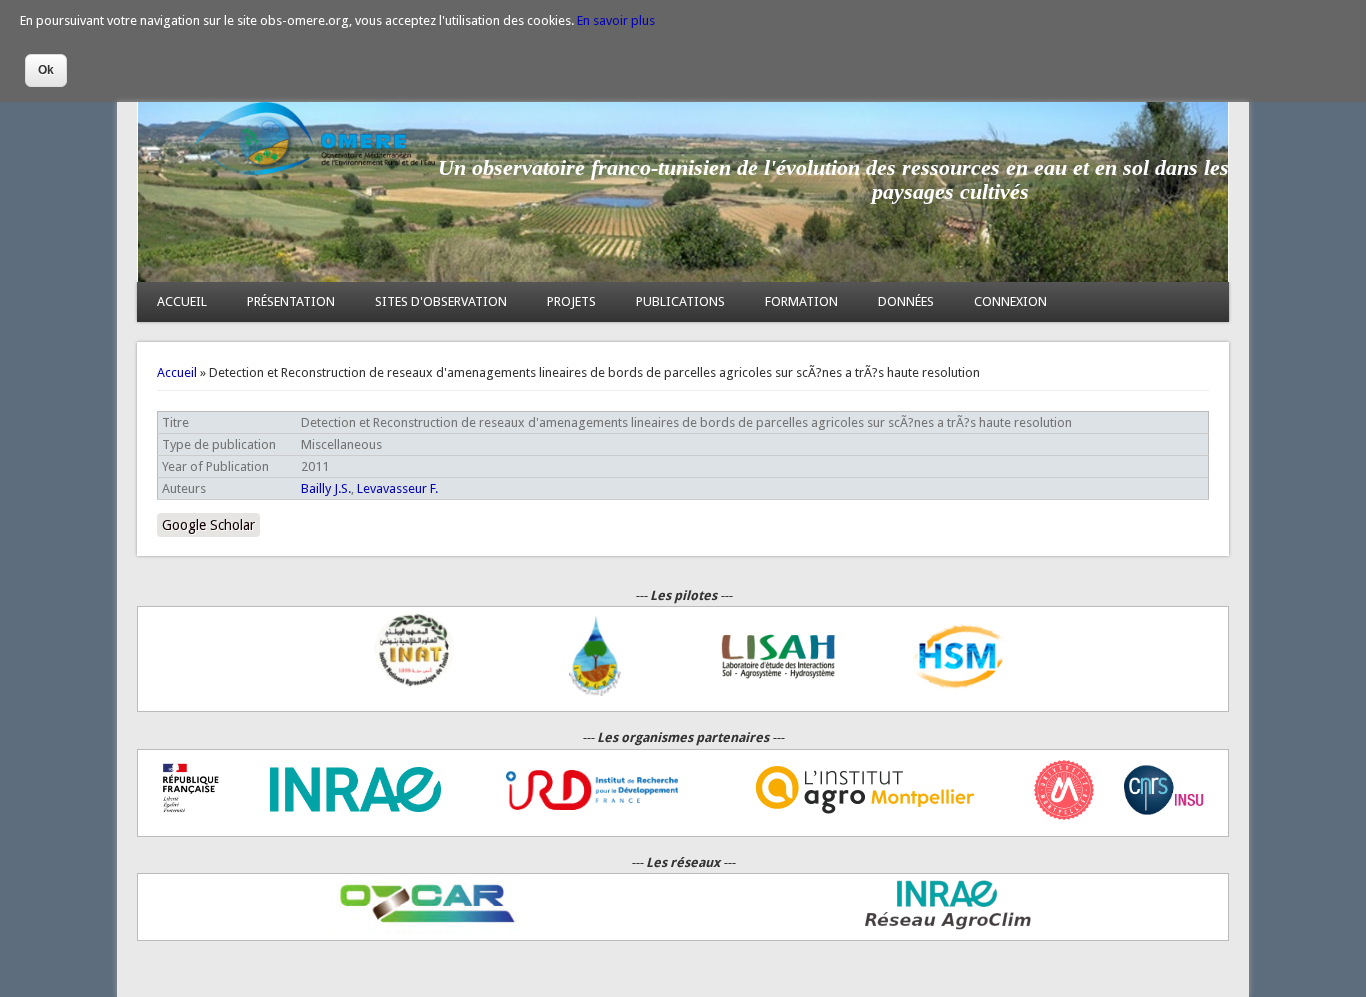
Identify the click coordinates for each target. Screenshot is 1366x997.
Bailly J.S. (326, 488)
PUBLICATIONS (680, 301)
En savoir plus (616, 20)
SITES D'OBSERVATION (441, 301)
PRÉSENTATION (291, 301)
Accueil (177, 372)
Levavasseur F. (397, 488)
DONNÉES (906, 301)
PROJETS (571, 301)
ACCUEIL (182, 301)
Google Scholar (208, 525)
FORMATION (801, 301)
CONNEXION (1010, 301)
